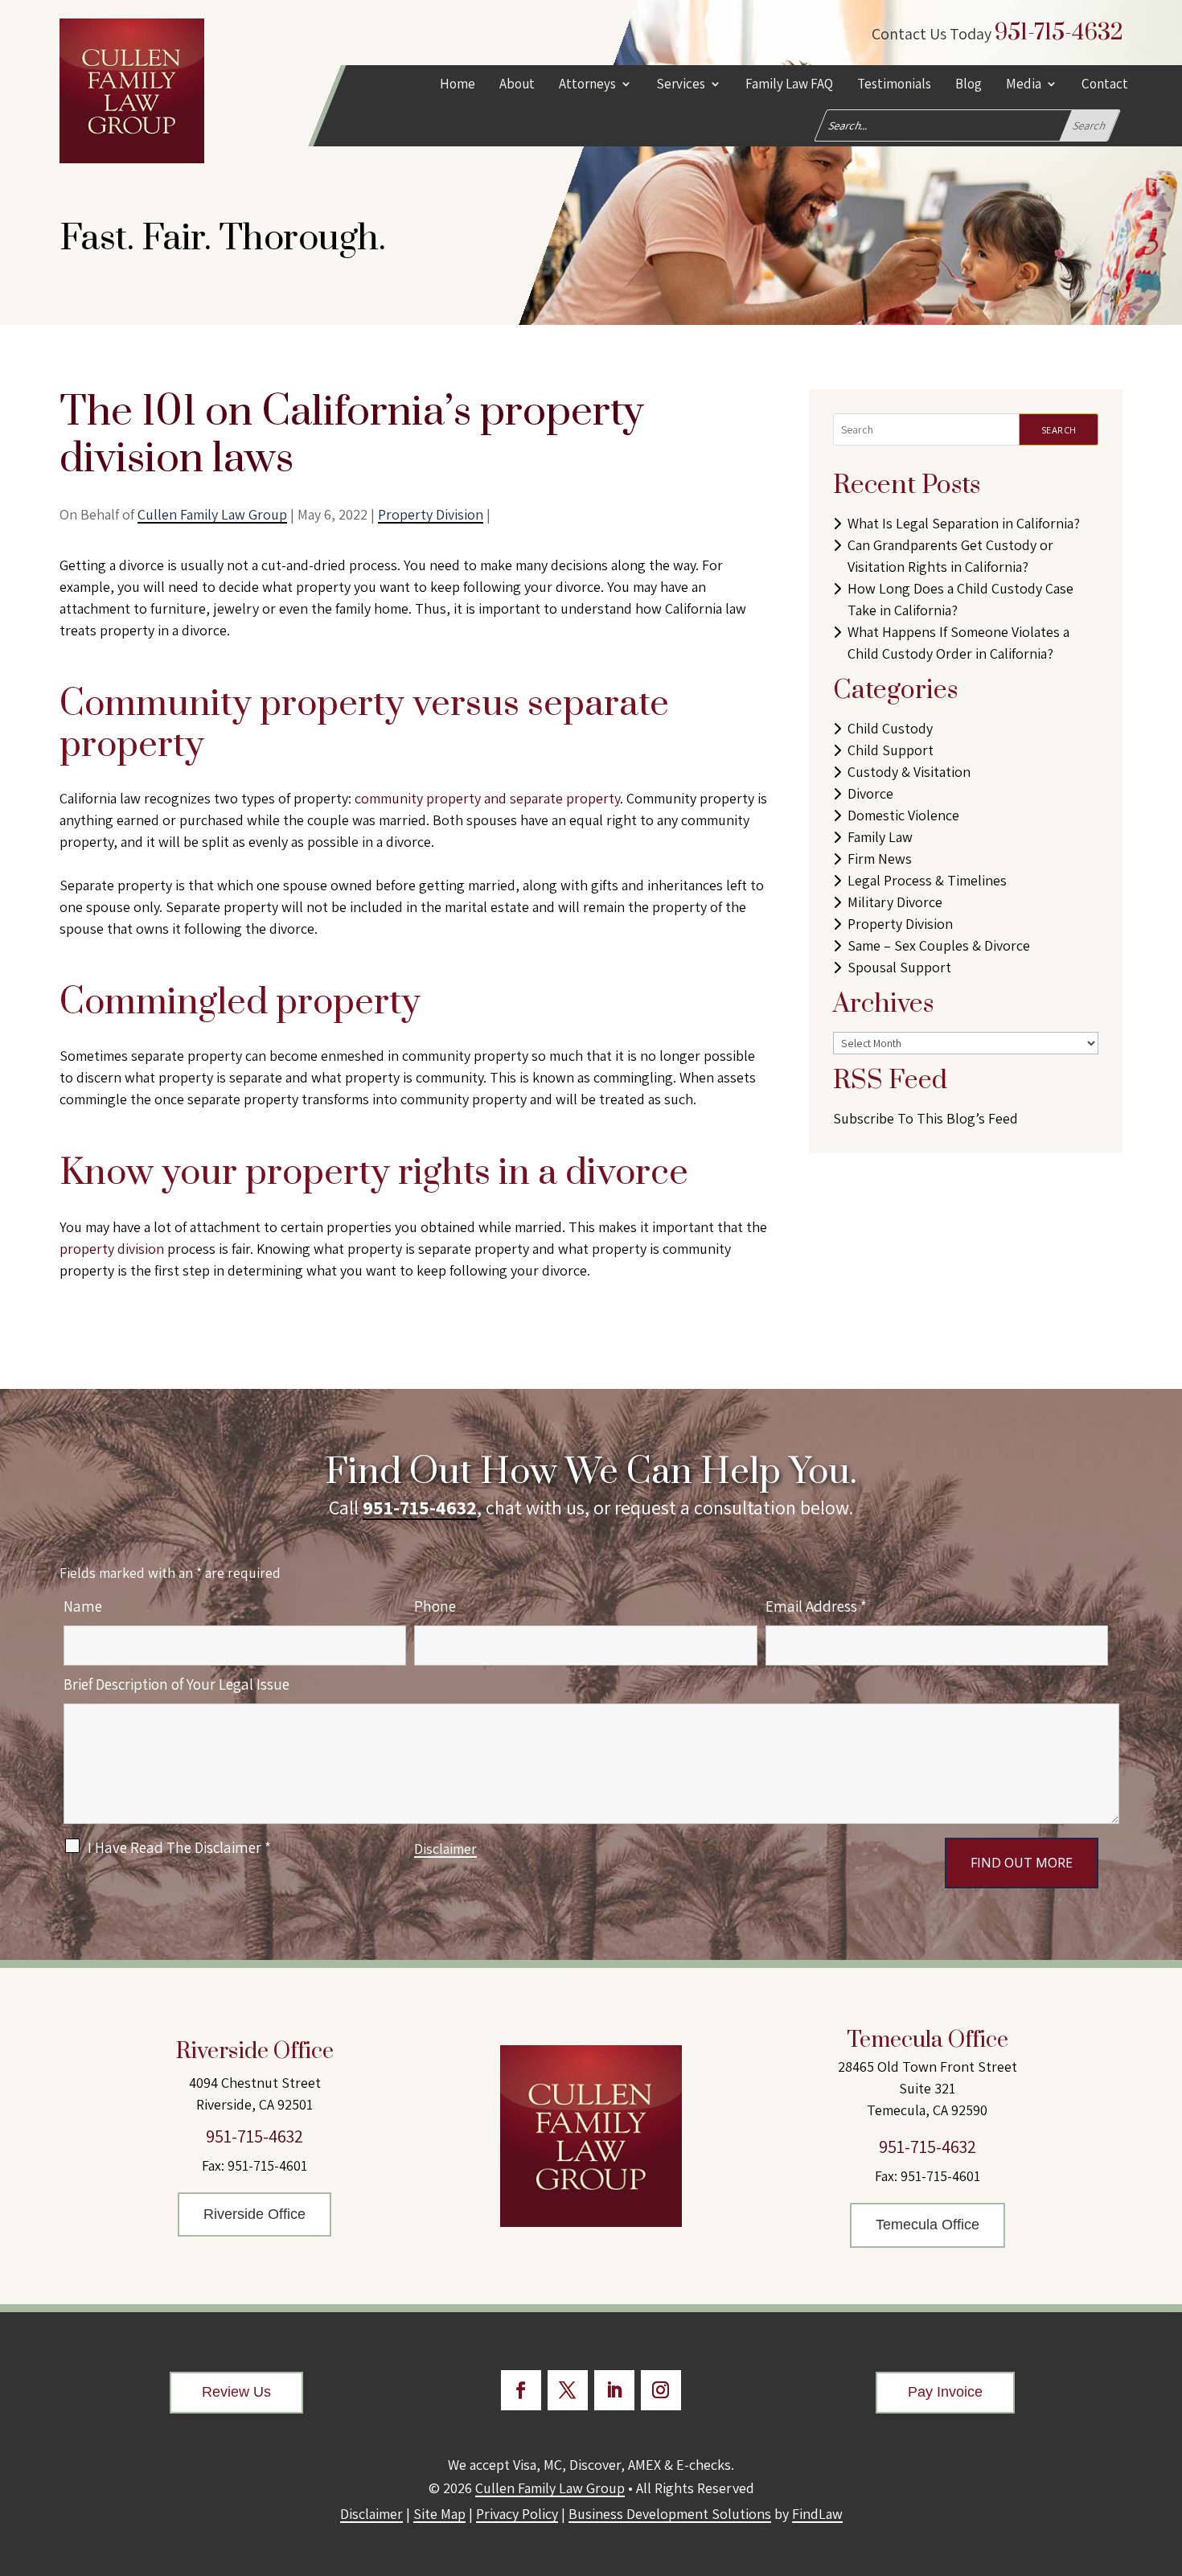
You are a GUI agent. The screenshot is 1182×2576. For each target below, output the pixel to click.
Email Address (816, 1606)
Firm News (880, 859)
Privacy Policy (517, 2514)
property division (112, 1249)
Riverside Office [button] (254, 2214)
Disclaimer (445, 1849)
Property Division (431, 514)
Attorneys (587, 85)
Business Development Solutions (670, 2514)
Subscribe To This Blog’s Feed (925, 1118)
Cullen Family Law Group (212, 514)
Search (1059, 430)
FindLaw (817, 2514)
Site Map (439, 2514)
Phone (435, 1606)
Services (681, 85)
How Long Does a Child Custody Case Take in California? (960, 599)
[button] (1166, 2459)
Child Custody (890, 728)
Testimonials (894, 85)
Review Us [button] (236, 2392)
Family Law (880, 837)
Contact (1105, 85)
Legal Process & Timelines (927, 880)
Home (458, 85)
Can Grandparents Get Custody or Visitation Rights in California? (950, 556)
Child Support (891, 750)
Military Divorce (895, 902)
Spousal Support (899, 967)
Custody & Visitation (909, 772)
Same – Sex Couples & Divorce (939, 945)
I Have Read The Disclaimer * (179, 1847)
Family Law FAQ (789, 85)
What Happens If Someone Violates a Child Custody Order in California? (958, 643)
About (517, 85)
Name (83, 1606)
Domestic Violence (903, 815)
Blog (969, 85)
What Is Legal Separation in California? (964, 523)
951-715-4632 (1059, 33)
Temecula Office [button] (928, 2225)
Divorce (870, 793)
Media (1024, 85)
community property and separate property (487, 798)
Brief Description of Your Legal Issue (176, 1684)
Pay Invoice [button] (945, 2392)
